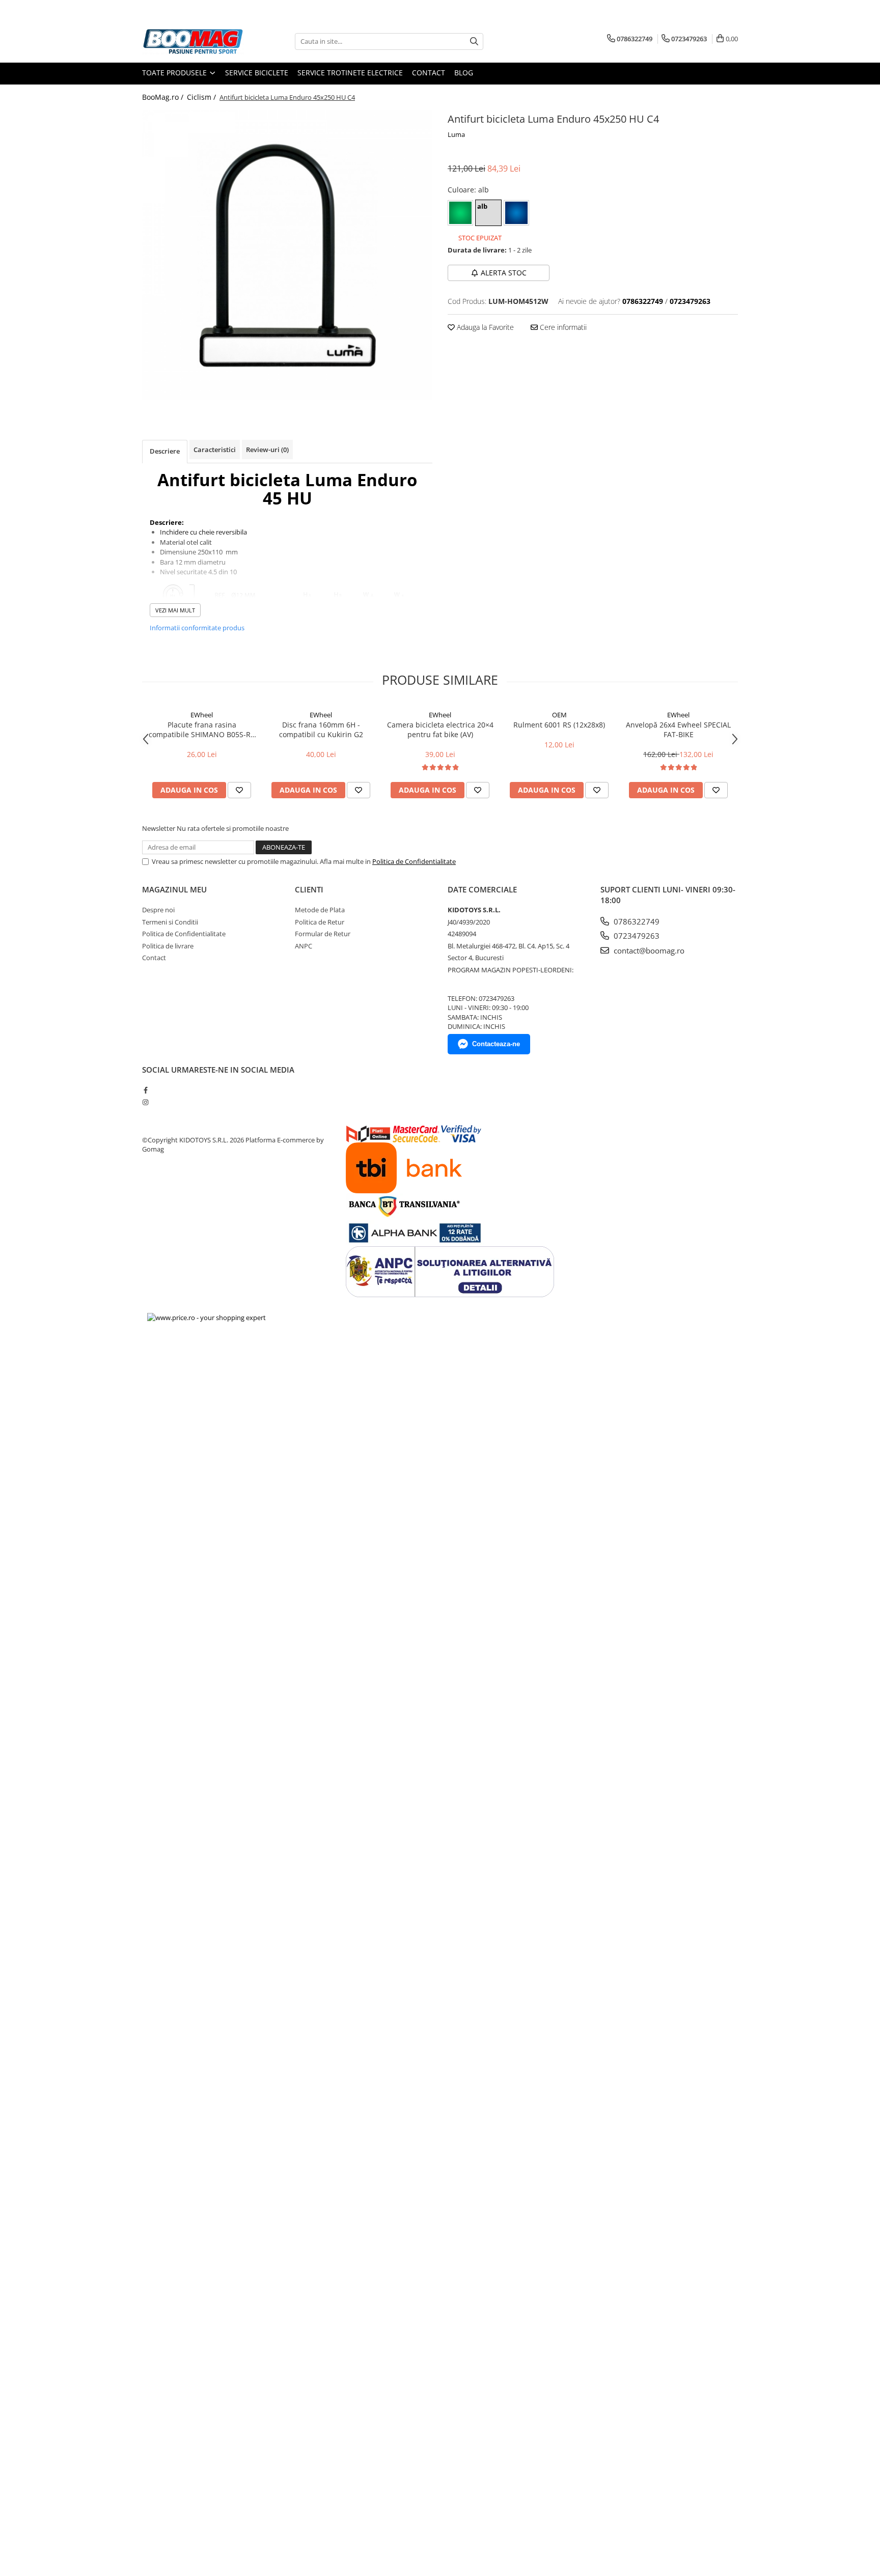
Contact (429, 73)
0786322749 (636, 921)
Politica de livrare (168, 946)
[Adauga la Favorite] (239, 790)
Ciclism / (202, 97)
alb (482, 206)
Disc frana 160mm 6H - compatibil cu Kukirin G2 (321, 730)
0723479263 (636, 936)
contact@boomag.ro (648, 950)
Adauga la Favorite (484, 327)
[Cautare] (474, 41)
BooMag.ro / (164, 97)
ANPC (304, 946)
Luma (456, 134)
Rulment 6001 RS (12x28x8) (559, 725)
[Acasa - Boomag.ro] (193, 41)
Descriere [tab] (165, 451)
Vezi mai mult (175, 610)
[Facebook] (145, 1090)
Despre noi (158, 910)
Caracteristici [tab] (215, 450)
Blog (464, 73)
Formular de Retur (323, 934)
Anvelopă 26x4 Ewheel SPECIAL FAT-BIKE (678, 730)
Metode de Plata (320, 910)
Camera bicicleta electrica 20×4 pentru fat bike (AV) (440, 730)
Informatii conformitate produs (197, 628)
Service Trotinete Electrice (350, 73)
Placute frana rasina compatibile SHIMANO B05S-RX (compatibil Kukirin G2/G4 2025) (202, 730)
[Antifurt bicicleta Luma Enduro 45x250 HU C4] (287, 255)
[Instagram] (145, 1102)
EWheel (202, 715)
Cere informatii (562, 327)
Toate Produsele (175, 73)
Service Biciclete (257, 73)
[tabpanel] (287, 255)
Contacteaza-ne (496, 1044)
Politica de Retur (320, 922)
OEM (559, 715)
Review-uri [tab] (267, 450)
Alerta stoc (504, 273)
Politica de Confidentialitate (414, 861)
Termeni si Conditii (170, 922)
